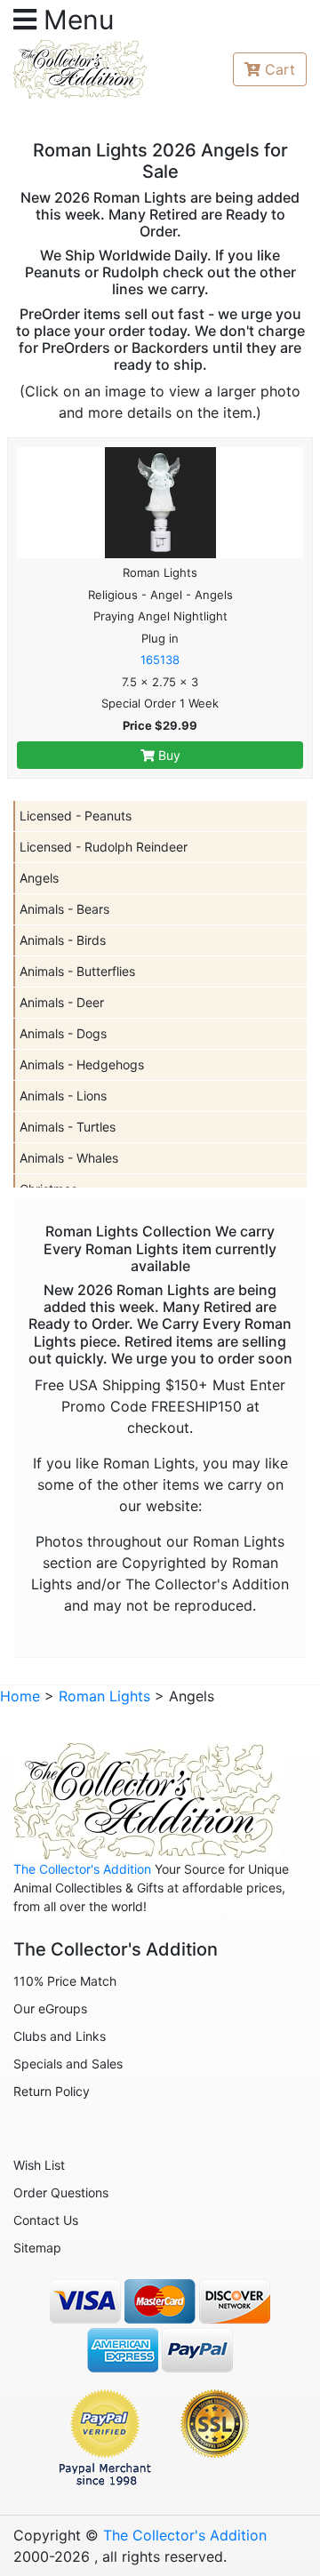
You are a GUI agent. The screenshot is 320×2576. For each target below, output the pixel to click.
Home (20, 1696)
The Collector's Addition (82, 1869)
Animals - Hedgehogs (82, 1064)
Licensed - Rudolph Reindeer (104, 847)
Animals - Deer (62, 1002)
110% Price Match (65, 1981)
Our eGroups (50, 2008)
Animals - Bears (64, 909)
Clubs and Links (60, 2036)
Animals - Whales (69, 1158)
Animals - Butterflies (77, 971)
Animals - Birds (63, 940)
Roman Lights (104, 1696)
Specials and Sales (68, 2064)
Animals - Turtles (68, 1127)
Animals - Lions (63, 1096)
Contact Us (46, 2220)
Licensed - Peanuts (76, 816)
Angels (39, 878)
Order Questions (61, 2192)
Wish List (39, 2165)
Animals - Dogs (63, 1033)
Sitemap (37, 2248)
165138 (160, 660)
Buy (168, 755)
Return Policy (52, 2091)
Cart (280, 69)
